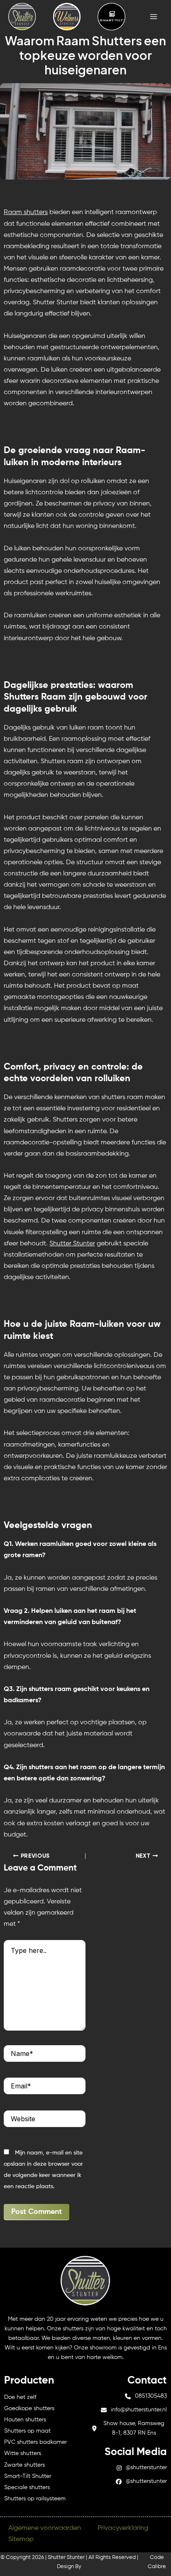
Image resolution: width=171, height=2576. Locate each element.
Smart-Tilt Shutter (28, 2476)
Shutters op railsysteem (35, 2499)
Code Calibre (157, 2562)
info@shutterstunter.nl (139, 2410)
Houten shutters (25, 2420)
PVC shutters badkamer (35, 2442)
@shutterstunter (146, 2468)
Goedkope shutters (29, 2408)
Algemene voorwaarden (45, 2528)
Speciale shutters (27, 2487)
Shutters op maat (27, 2431)
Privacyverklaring (123, 2528)
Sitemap (21, 2539)
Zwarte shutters (24, 2465)
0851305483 (151, 2396)
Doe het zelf (20, 2397)
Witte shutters (23, 2453)
